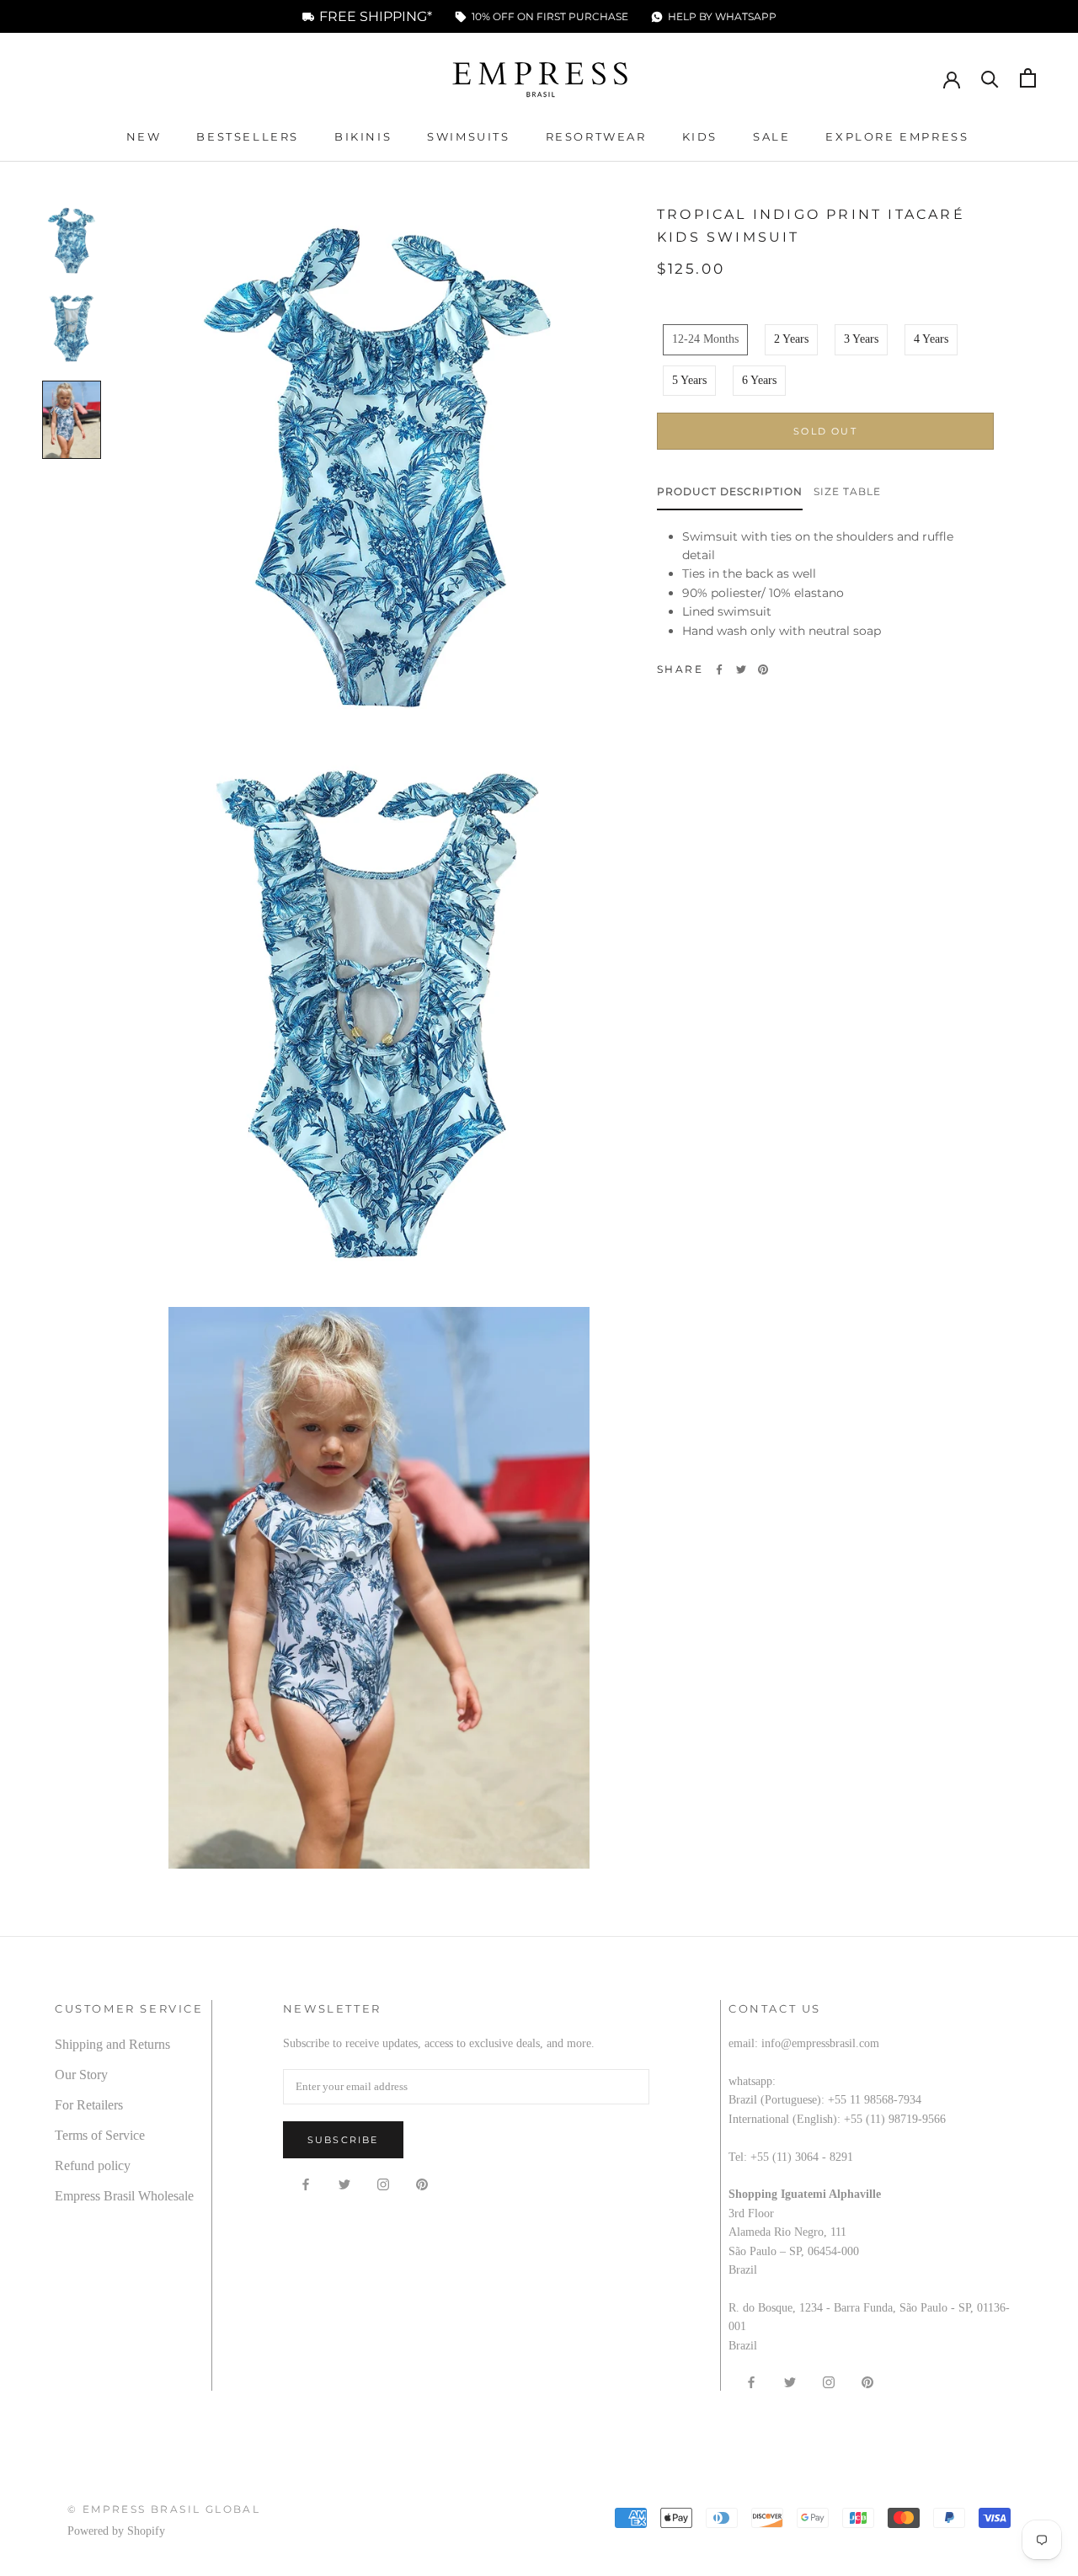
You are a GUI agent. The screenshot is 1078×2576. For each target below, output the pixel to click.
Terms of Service (100, 2135)
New (144, 136)
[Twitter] (741, 669)
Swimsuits (468, 136)
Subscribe (343, 2140)
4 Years (931, 339)
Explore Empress (897, 136)
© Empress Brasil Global (164, 2509)
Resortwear (596, 136)
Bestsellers (248, 136)
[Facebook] (719, 669)
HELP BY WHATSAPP (722, 17)
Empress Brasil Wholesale (124, 2196)
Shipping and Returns (112, 2044)
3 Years (861, 339)
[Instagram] (383, 2184)
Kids (700, 136)
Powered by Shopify (116, 2531)
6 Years (759, 379)
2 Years (791, 339)
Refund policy (93, 2165)
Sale (771, 136)
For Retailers (89, 2105)
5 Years (689, 379)
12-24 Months (705, 339)
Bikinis (363, 136)
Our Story (81, 2075)
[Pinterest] (763, 669)
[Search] (990, 78)
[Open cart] (1028, 78)
